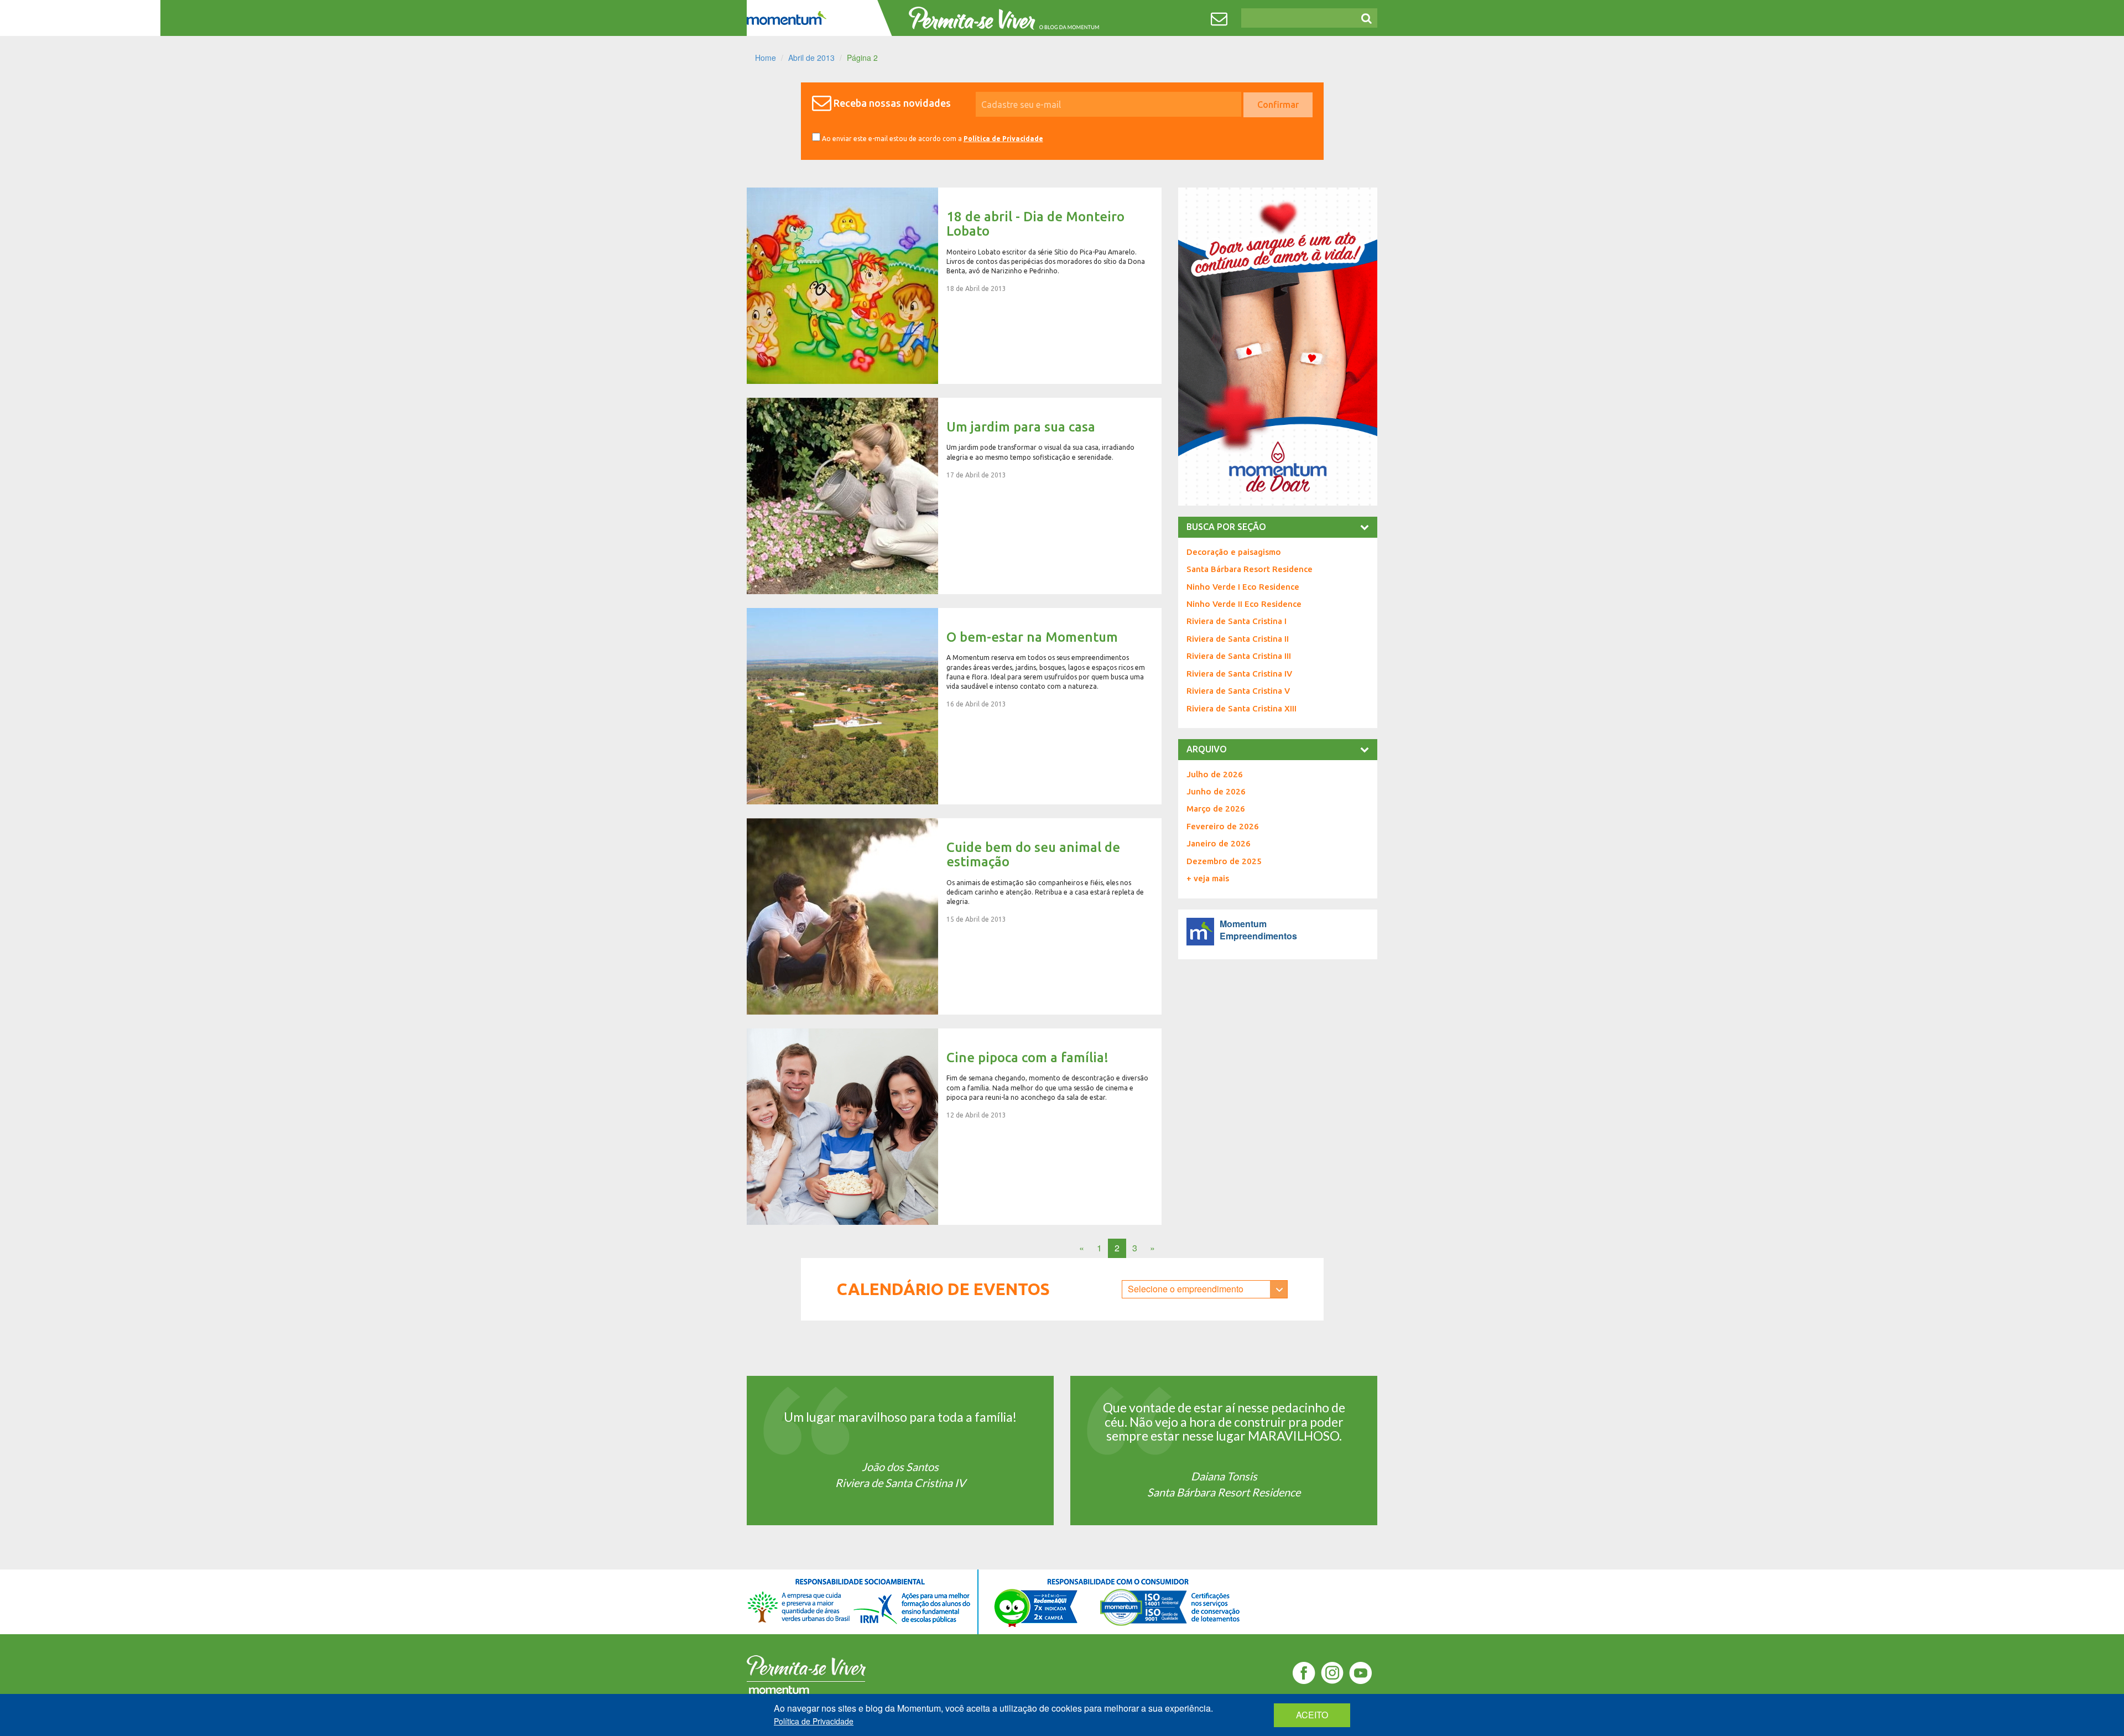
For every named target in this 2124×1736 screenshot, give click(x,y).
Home (766, 58)
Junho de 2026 (1216, 791)
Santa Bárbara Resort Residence (1250, 569)
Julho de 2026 (1215, 774)
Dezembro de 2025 (1224, 861)
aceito (1312, 1715)
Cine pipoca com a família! (954, 1127)
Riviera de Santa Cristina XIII (1241, 708)
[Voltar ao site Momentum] (787, 18)
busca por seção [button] (1226, 527)
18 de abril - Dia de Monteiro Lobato (954, 286)
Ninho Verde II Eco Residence (1244, 604)
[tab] (1278, 527)
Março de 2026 (1216, 809)
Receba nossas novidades (892, 103)
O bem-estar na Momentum (954, 706)
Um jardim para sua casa (954, 496)
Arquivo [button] (1207, 749)
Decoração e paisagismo (1234, 552)
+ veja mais (1208, 878)
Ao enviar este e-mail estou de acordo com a (932, 139)
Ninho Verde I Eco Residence (1243, 587)
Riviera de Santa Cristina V (1238, 691)
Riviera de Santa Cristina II (1238, 639)
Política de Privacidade (1003, 139)
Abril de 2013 (811, 58)
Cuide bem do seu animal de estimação (954, 916)
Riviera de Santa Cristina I (1237, 621)
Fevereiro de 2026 (1223, 826)
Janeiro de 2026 (1219, 843)
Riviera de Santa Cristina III (1239, 656)
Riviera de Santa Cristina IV (1239, 674)
